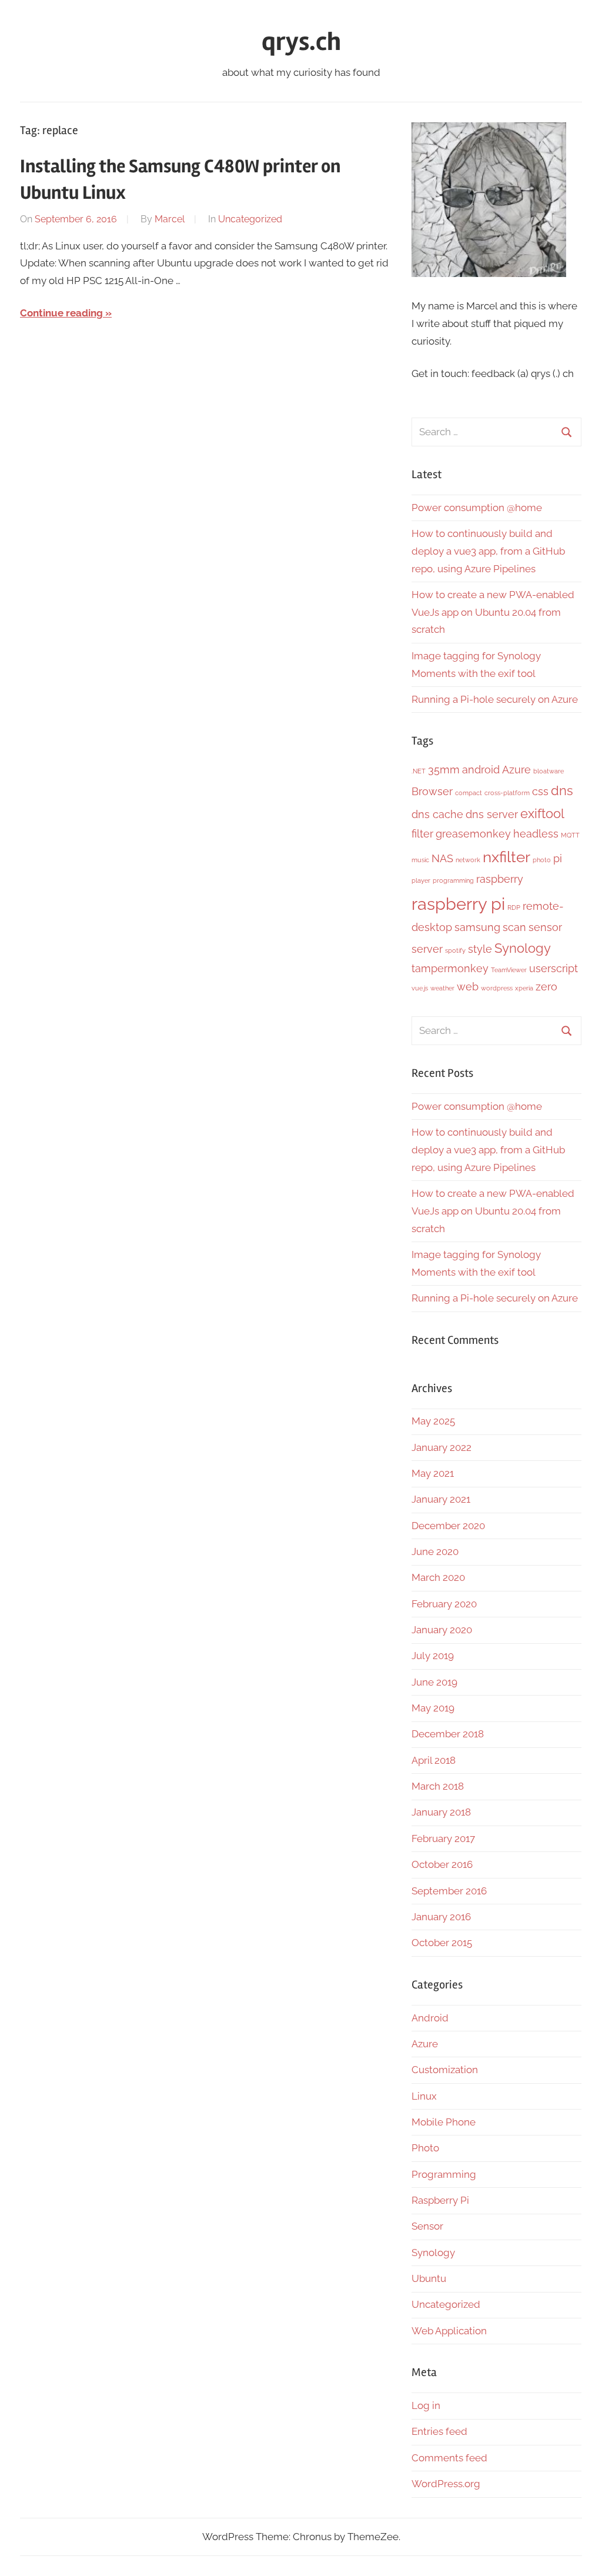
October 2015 (442, 1943)
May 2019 (433, 1708)
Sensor (427, 2226)
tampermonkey (450, 968)
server (427, 949)
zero (546, 987)
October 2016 (442, 1864)
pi (558, 858)
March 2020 (438, 1577)
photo (542, 860)
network (468, 860)
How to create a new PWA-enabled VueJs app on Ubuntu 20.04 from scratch (493, 612)
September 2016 (449, 1891)
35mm (444, 770)
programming (453, 880)
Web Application (449, 2331)
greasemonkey (473, 834)
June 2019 (434, 1682)
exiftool (542, 813)
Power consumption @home (477, 508)
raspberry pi (458, 904)
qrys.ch (301, 42)
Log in (426, 2405)
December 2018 (448, 1734)
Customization (445, 2070)
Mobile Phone (444, 2122)
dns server (492, 814)
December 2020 (448, 1526)
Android (430, 2018)
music (420, 860)
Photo (425, 2148)
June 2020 (435, 1551)
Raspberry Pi (440, 2200)
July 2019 (433, 1656)
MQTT (570, 835)
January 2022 (442, 1447)
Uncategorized (250, 219)
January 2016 (441, 1917)
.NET (419, 771)
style (480, 949)
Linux (424, 2096)
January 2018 (441, 1812)
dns (562, 790)
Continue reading (61, 313)
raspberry (500, 879)
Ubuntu (429, 2278)
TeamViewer (509, 970)
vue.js (420, 988)
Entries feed (439, 2431)
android (481, 770)
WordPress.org (446, 2484)
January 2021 (441, 1499)
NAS (442, 858)
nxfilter (506, 857)
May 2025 (433, 1421)
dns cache (437, 814)
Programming (444, 2174)
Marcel (170, 219)
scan (514, 927)
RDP (514, 907)
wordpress (497, 988)
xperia (524, 988)
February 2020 (444, 1604)
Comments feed (449, 2458)
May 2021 (433, 1473)
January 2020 (442, 1630)
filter (422, 834)
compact (469, 793)
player (421, 880)
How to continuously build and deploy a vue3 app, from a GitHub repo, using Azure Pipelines (488, 551)
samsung (477, 927)
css (540, 791)
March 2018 (438, 1786)
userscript (553, 968)
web (468, 987)
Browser (432, 791)
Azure (516, 770)
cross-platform (507, 793)
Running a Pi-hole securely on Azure (495, 699)
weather (442, 988)
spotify (455, 950)
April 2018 (434, 1760)
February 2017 (443, 1838)
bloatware (549, 771)
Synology (523, 948)
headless (536, 834)
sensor (545, 927)
